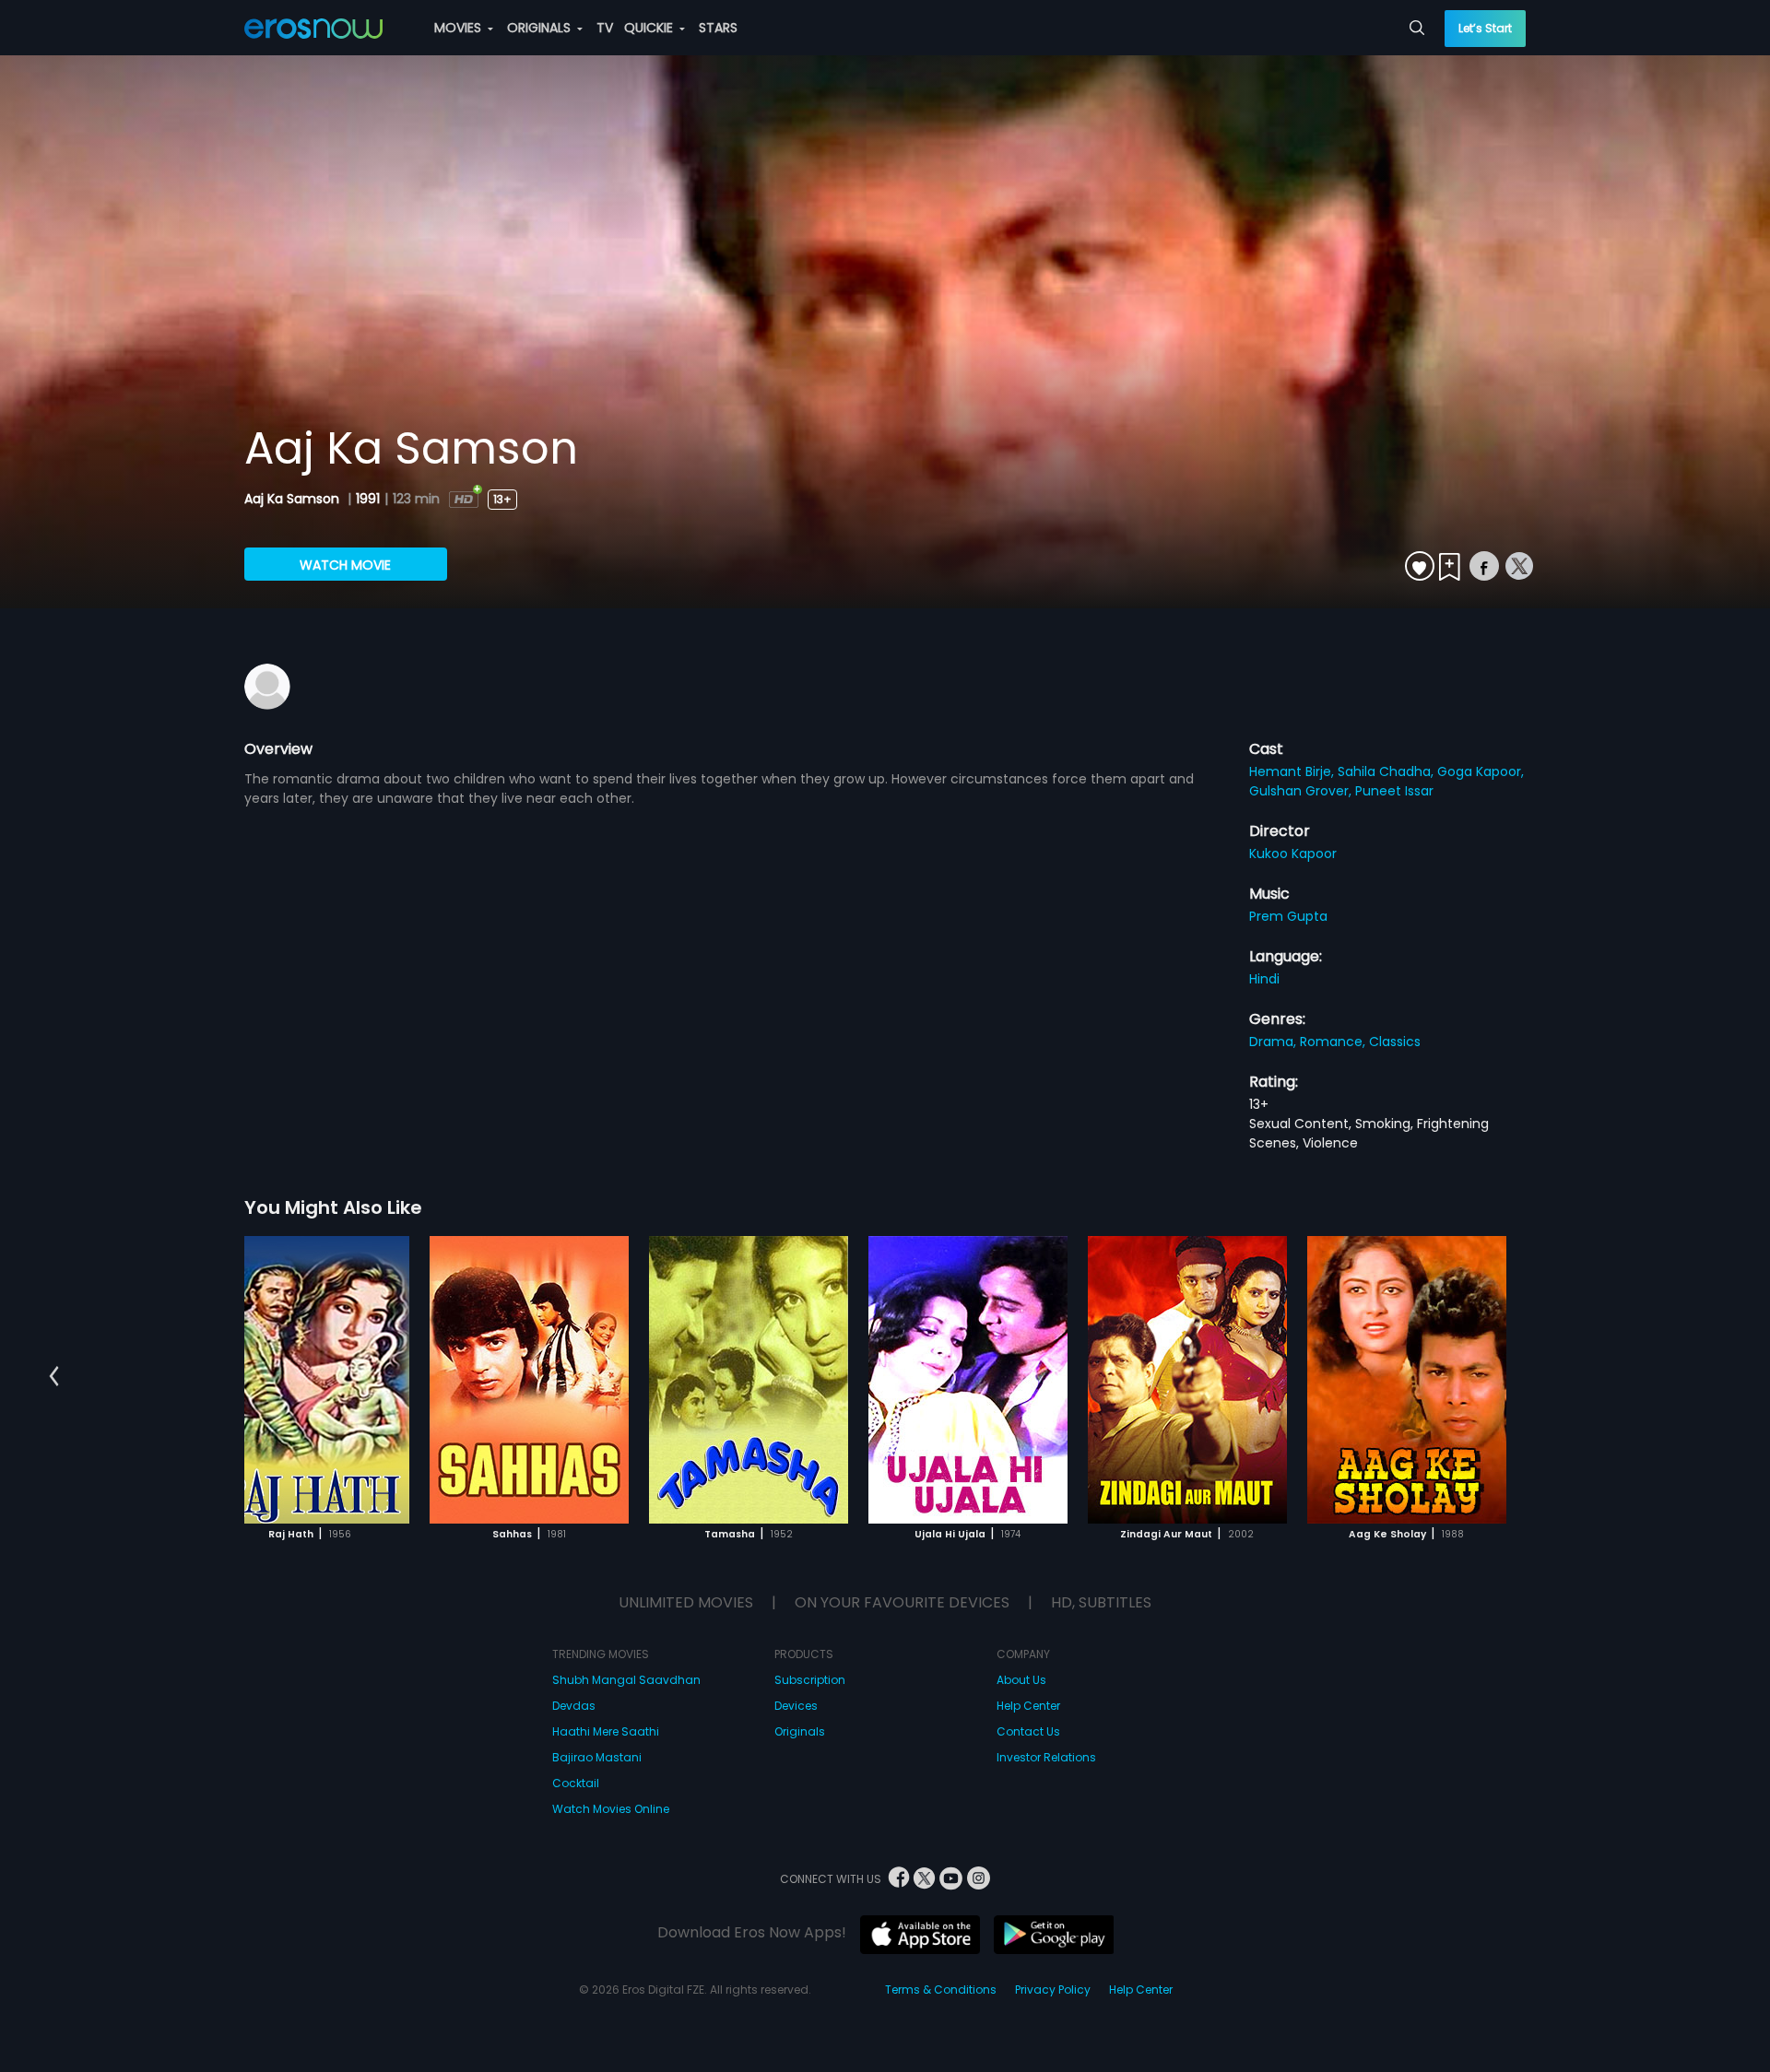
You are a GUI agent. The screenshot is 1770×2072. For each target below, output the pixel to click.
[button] (54, 1377)
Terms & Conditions (941, 1990)
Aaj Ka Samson (294, 499)
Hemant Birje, (1293, 771)
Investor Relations (1046, 1757)
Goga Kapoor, (1481, 771)
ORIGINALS (541, 28)
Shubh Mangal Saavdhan (626, 1680)
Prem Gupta (1288, 916)
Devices (796, 1706)
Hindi (1264, 979)
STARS (718, 28)
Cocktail (576, 1783)
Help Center (1028, 1706)
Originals (800, 1731)
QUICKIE (650, 28)
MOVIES (460, 28)
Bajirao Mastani (597, 1757)
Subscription (810, 1680)
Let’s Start (1485, 28)
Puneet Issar (1394, 791)
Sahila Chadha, (1387, 771)
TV (605, 28)
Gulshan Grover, (1302, 791)
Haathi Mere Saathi (606, 1731)
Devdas (574, 1706)
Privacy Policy (1053, 1990)
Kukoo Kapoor (1293, 854)
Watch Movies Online (611, 1809)
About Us (1021, 1680)
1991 (368, 499)
